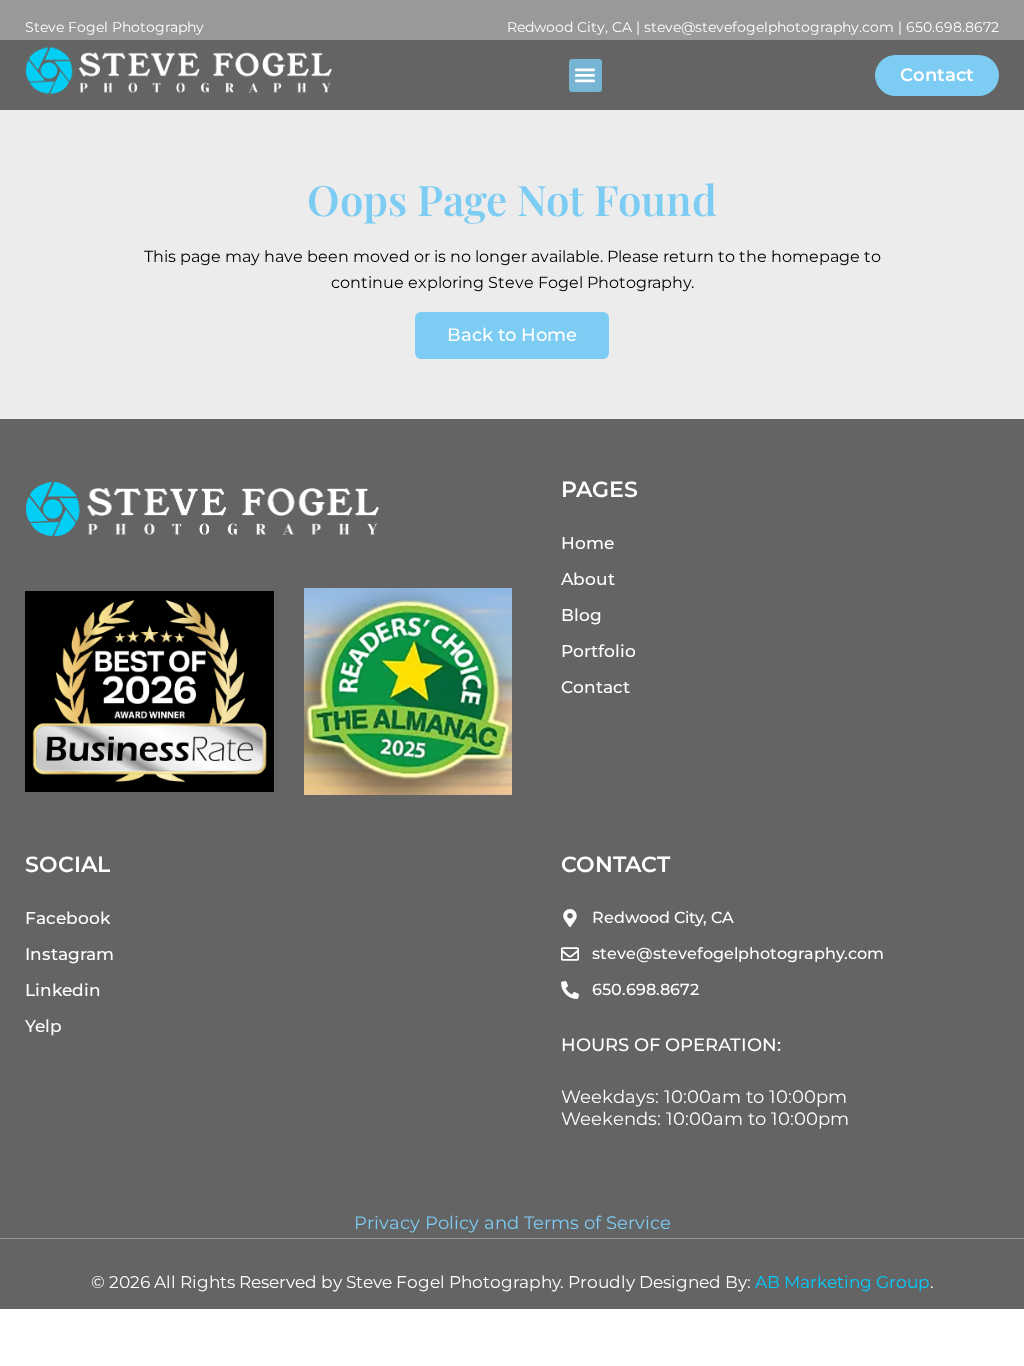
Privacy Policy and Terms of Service (512, 1223)
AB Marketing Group (842, 1282)
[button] (585, 75)
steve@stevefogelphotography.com (769, 27)
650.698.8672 (952, 27)
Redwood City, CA (569, 27)
